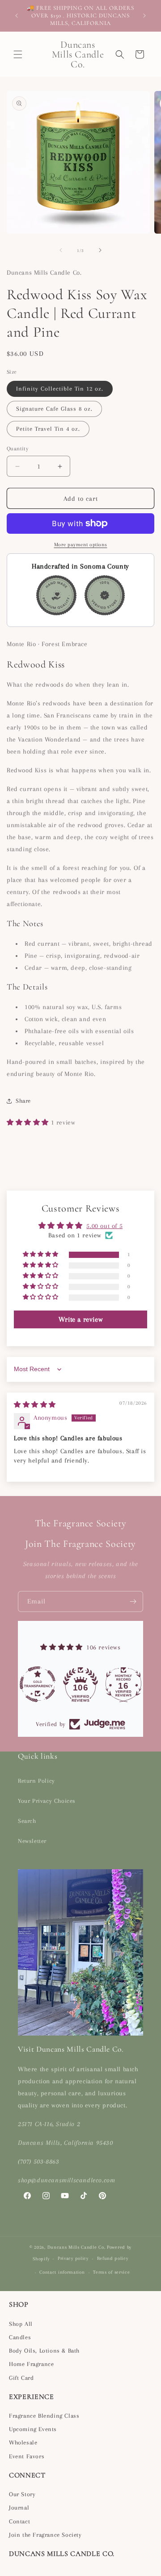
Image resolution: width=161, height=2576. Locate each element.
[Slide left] (61, 250)
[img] (35, 1405)
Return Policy (36, 1781)
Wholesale (23, 2442)
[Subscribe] (133, 1601)
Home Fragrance (31, 2364)
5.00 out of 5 (104, 1226)
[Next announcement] (144, 16)
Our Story (22, 2494)
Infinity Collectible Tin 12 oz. (60, 389)
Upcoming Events (33, 2429)
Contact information (62, 2272)
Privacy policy (73, 2258)
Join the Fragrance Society (45, 2535)
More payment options (81, 545)
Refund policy (113, 2258)
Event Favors (27, 2456)
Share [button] (23, 1101)
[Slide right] (100, 250)
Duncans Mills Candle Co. (76, 2247)
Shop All (21, 2324)
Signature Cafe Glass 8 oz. (54, 409)
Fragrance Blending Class (44, 2416)
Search (27, 1821)
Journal (19, 2508)
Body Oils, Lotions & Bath (44, 2351)
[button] (18, 54)
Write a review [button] (80, 1319)
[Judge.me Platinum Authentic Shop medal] (38, 1684)
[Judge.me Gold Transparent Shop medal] (80, 1684)
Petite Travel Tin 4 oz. (48, 429)
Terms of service (111, 2272)
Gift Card (21, 2378)
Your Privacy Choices (47, 1801)
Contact (19, 2521)
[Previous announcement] (17, 16)
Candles (20, 2337)
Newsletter (32, 1841)
